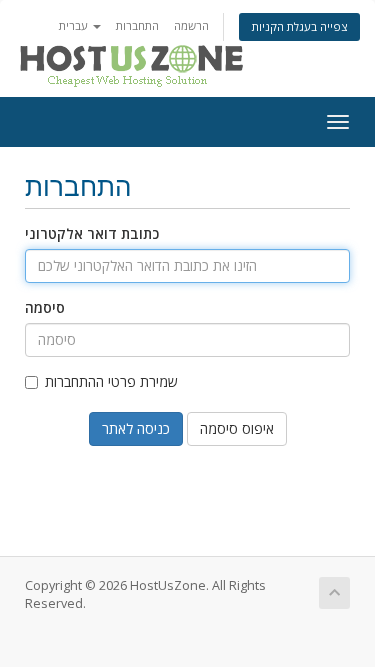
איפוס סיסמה (237, 428)
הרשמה (191, 25)
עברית (75, 25)
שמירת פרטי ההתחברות (111, 381)
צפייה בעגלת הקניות (299, 26)
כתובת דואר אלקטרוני (92, 233)
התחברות (137, 25)
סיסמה (45, 307)
